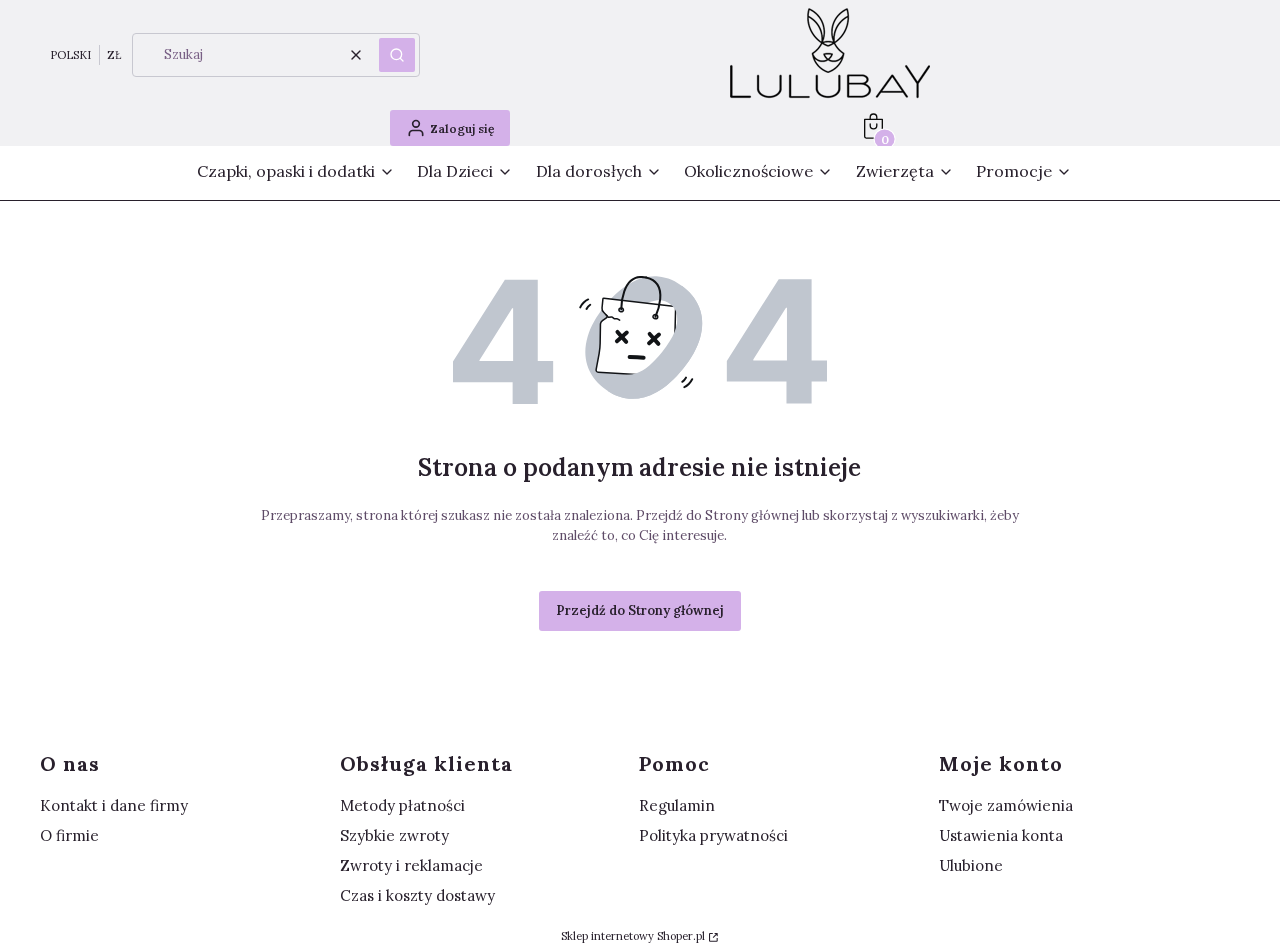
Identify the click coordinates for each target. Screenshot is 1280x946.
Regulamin (677, 805)
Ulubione (971, 865)
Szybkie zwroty (394, 835)
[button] (397, 55)
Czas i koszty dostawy (417, 895)
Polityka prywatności (713, 835)
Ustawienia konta (1001, 835)
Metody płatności (402, 805)
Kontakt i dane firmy (114, 805)
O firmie (69, 835)
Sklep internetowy (633, 936)
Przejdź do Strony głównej (640, 610)
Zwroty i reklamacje (411, 865)
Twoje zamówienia (1006, 805)
